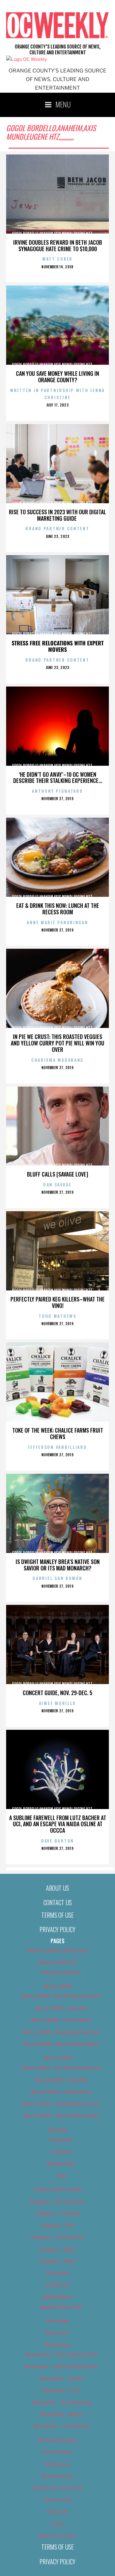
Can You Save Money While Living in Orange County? (57, 377)
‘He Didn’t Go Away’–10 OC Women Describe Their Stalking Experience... (58, 778)
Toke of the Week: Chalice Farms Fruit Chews (58, 1433)
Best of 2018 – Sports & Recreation (61, 2044)
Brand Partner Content (57, 528)
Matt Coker (57, 259)
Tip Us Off (57, 2512)
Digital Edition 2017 (61, 2307)
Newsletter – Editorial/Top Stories (61, 2367)
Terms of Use (57, 1915)
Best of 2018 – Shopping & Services (61, 2032)
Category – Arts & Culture (57, 2201)
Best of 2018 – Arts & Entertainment (61, 1996)
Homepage (58, 2321)
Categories (61, 2140)
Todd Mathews (57, 1316)
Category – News (58, 2261)
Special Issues (57, 2476)
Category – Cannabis (58, 2213)
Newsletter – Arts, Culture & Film (61, 2355)
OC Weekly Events (57, 2440)
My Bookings (61, 2164)
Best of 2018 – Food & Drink (61, 2020)
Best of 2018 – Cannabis (61, 2008)
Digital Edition (57, 2297)
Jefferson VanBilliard (57, 1447)
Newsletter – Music (61, 2415)
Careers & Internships (58, 2189)
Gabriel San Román (57, 1578)
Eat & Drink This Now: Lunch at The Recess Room (58, 909)
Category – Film (57, 2225)
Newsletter (58, 2333)
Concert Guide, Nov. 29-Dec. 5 (57, 1693)
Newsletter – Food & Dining (61, 2403)
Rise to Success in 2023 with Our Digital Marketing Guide (57, 515)
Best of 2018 (58, 1986)
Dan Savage (57, 1184)
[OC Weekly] (27, 59)
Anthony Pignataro (57, 791)
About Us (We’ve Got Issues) (57, 1951)
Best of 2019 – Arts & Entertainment (61, 2068)
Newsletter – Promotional (61, 2426)
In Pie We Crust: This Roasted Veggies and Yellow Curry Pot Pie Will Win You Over (57, 1043)
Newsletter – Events (61, 2379)
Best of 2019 (58, 2058)
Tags (61, 2176)
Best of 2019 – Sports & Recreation (61, 2116)
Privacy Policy (57, 1929)
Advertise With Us (57, 1963)
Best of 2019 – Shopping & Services (61, 2104)
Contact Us (58, 1902)
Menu (63, 104)
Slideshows (58, 2464)
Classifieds (58, 2273)
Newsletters (58, 2345)
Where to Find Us (57, 2536)
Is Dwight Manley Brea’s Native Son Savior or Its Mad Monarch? (58, 1565)
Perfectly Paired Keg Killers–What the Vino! (57, 1302)
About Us (57, 1888)
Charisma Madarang (57, 1060)
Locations (61, 2152)
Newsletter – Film (61, 2391)
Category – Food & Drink (57, 2237)
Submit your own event (58, 2488)
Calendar (58, 2130)
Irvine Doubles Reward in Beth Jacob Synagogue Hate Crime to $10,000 (58, 245)
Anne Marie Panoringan (57, 922)
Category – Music (57, 2249)
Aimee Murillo (57, 1703)
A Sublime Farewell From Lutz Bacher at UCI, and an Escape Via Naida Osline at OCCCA (58, 1824)
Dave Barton (57, 1841)
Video (58, 2524)
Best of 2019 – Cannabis (61, 2080)
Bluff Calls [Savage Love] (57, 1174)
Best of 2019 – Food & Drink (61, 2092)
